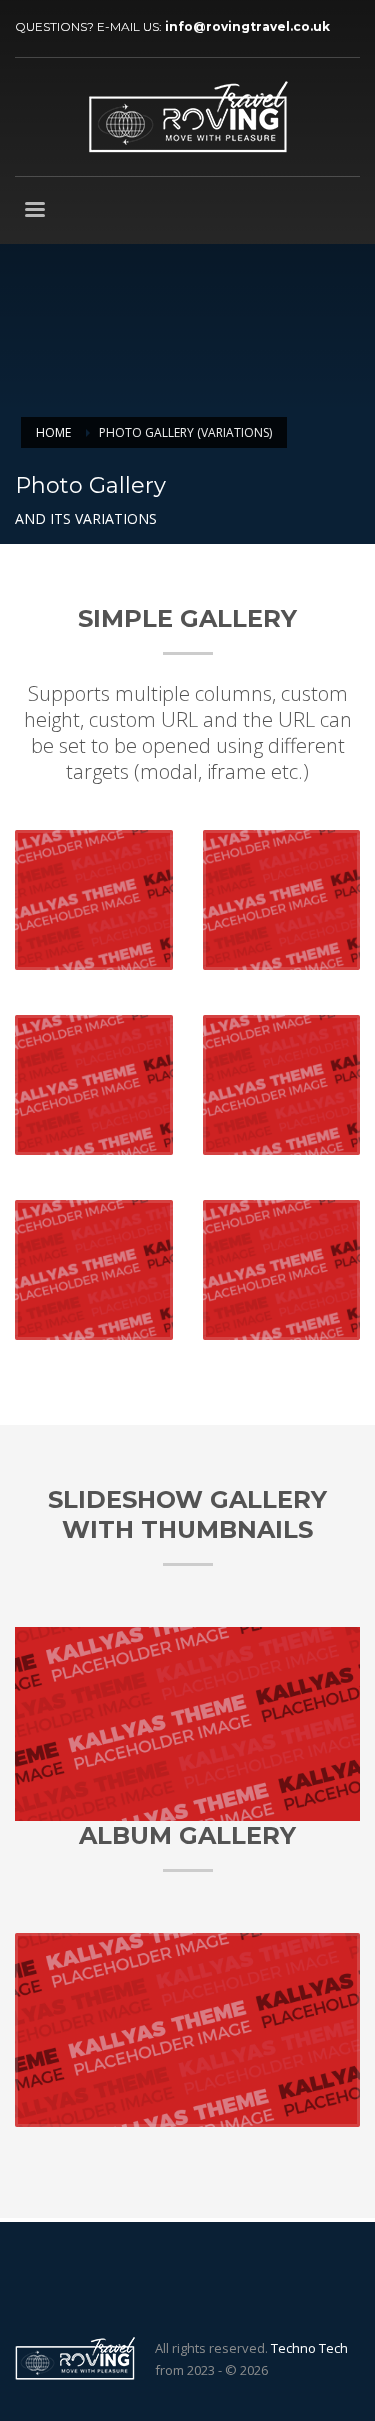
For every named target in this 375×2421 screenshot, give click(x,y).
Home (53, 432)
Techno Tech (309, 2348)
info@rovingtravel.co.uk (247, 26)
